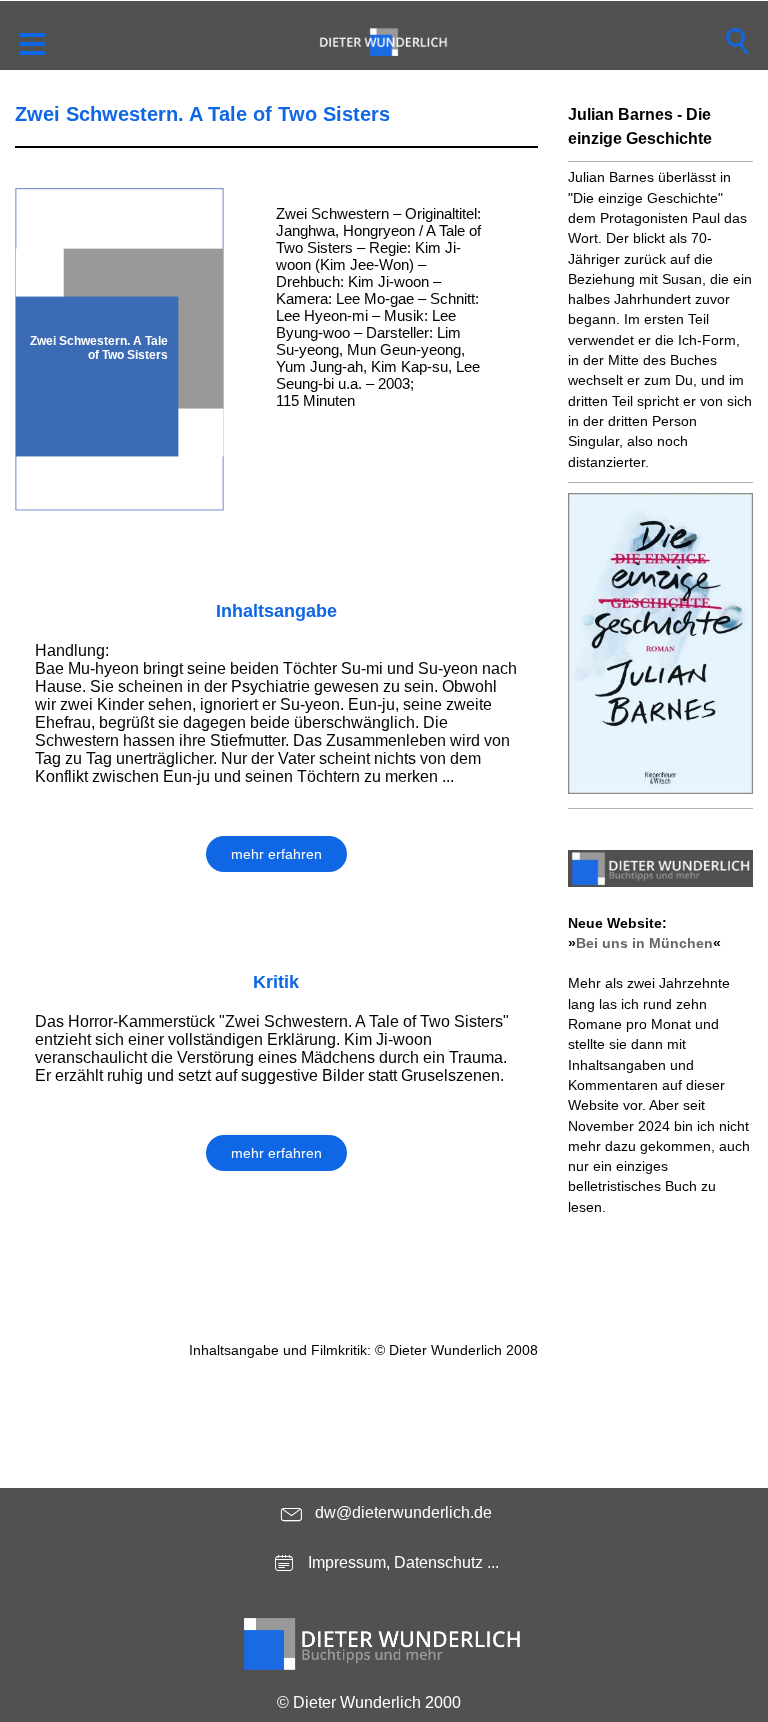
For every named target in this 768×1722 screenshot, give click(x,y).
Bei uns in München (644, 943)
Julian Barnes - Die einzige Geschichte (640, 126)
